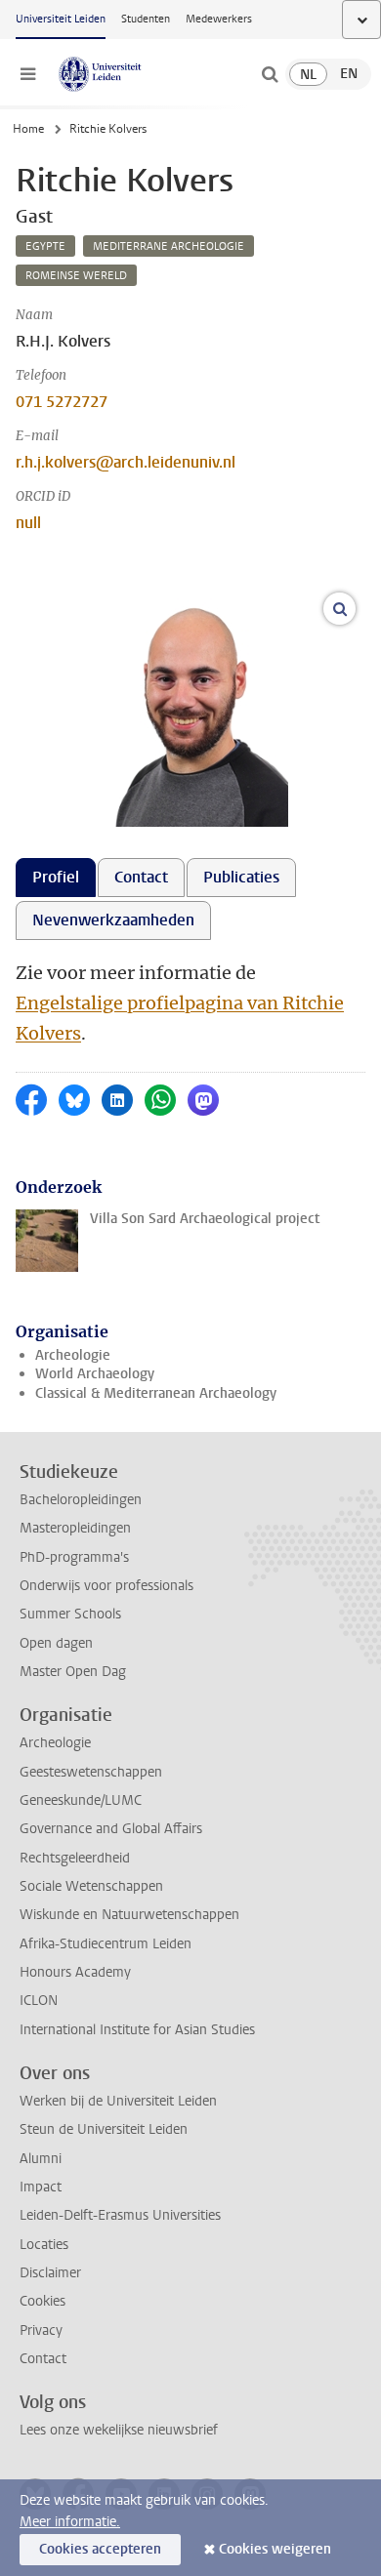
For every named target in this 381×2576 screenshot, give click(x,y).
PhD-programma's (74, 1557)
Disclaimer (50, 2273)
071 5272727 (62, 402)
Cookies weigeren (275, 2549)
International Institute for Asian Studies (137, 2030)
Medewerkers (219, 19)
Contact (43, 2359)
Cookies (42, 2301)
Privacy (41, 2331)
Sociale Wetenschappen (91, 1886)
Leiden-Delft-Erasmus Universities (120, 2215)
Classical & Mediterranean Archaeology (156, 1393)
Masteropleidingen (75, 1528)
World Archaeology (95, 1374)
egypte (45, 246)
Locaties (44, 2245)
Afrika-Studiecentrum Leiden (106, 1944)
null (28, 523)
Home (28, 129)
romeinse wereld (76, 276)
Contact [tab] (141, 877)
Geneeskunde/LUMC (81, 1800)
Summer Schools (70, 1614)
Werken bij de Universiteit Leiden (118, 2101)
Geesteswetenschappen (91, 1772)
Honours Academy (75, 1972)
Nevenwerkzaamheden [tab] (113, 920)
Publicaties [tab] (241, 877)
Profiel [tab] (56, 877)
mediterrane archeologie (169, 246)
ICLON (39, 2001)
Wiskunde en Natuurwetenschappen (129, 1915)
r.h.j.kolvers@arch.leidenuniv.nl (126, 462)
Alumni (41, 2159)
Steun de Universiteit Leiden (104, 2129)
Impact (41, 2187)
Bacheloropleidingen (81, 1500)
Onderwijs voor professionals (106, 1586)
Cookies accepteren (100, 2549)
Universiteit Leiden (61, 19)
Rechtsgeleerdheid (75, 1858)
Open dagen (56, 1643)
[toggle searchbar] (270, 74)
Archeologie (73, 1355)
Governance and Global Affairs (111, 1829)
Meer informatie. (70, 2522)
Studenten (146, 19)
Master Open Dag (73, 1672)
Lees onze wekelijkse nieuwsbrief (119, 2430)
